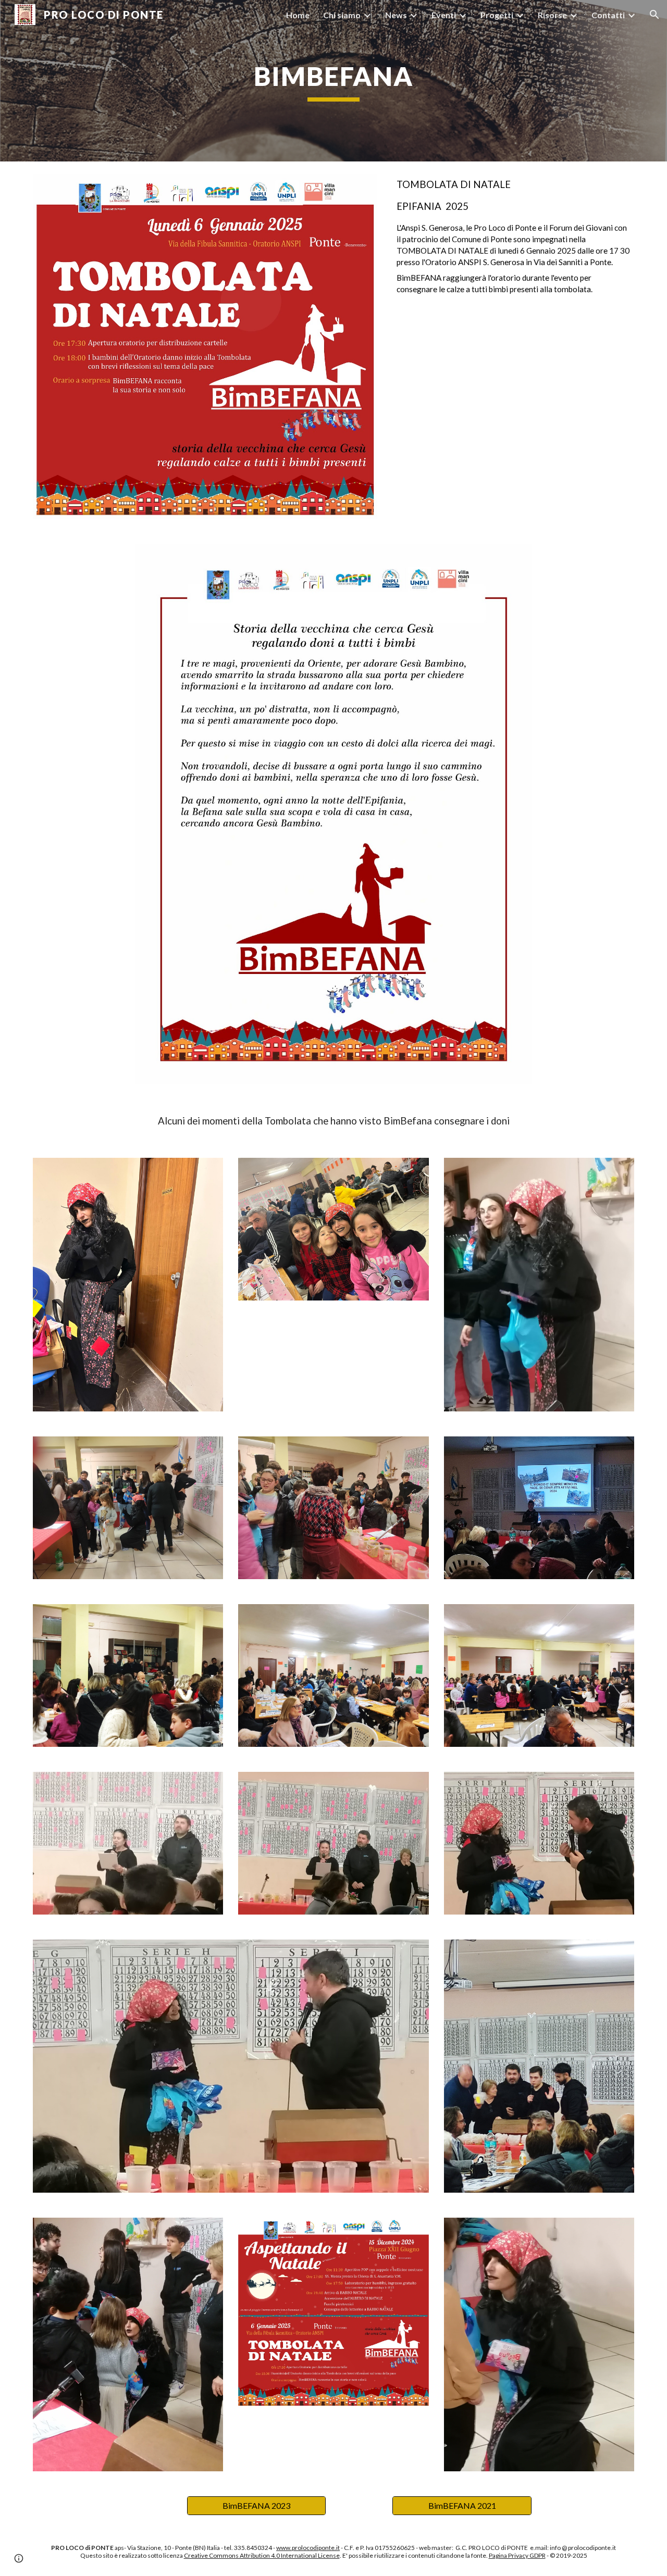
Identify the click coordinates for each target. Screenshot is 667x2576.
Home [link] (298, 15)
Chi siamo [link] (342, 15)
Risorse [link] (552, 15)
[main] (333, 81)
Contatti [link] (608, 15)
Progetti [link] (497, 15)
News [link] (396, 15)
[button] (654, 15)
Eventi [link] (444, 15)
